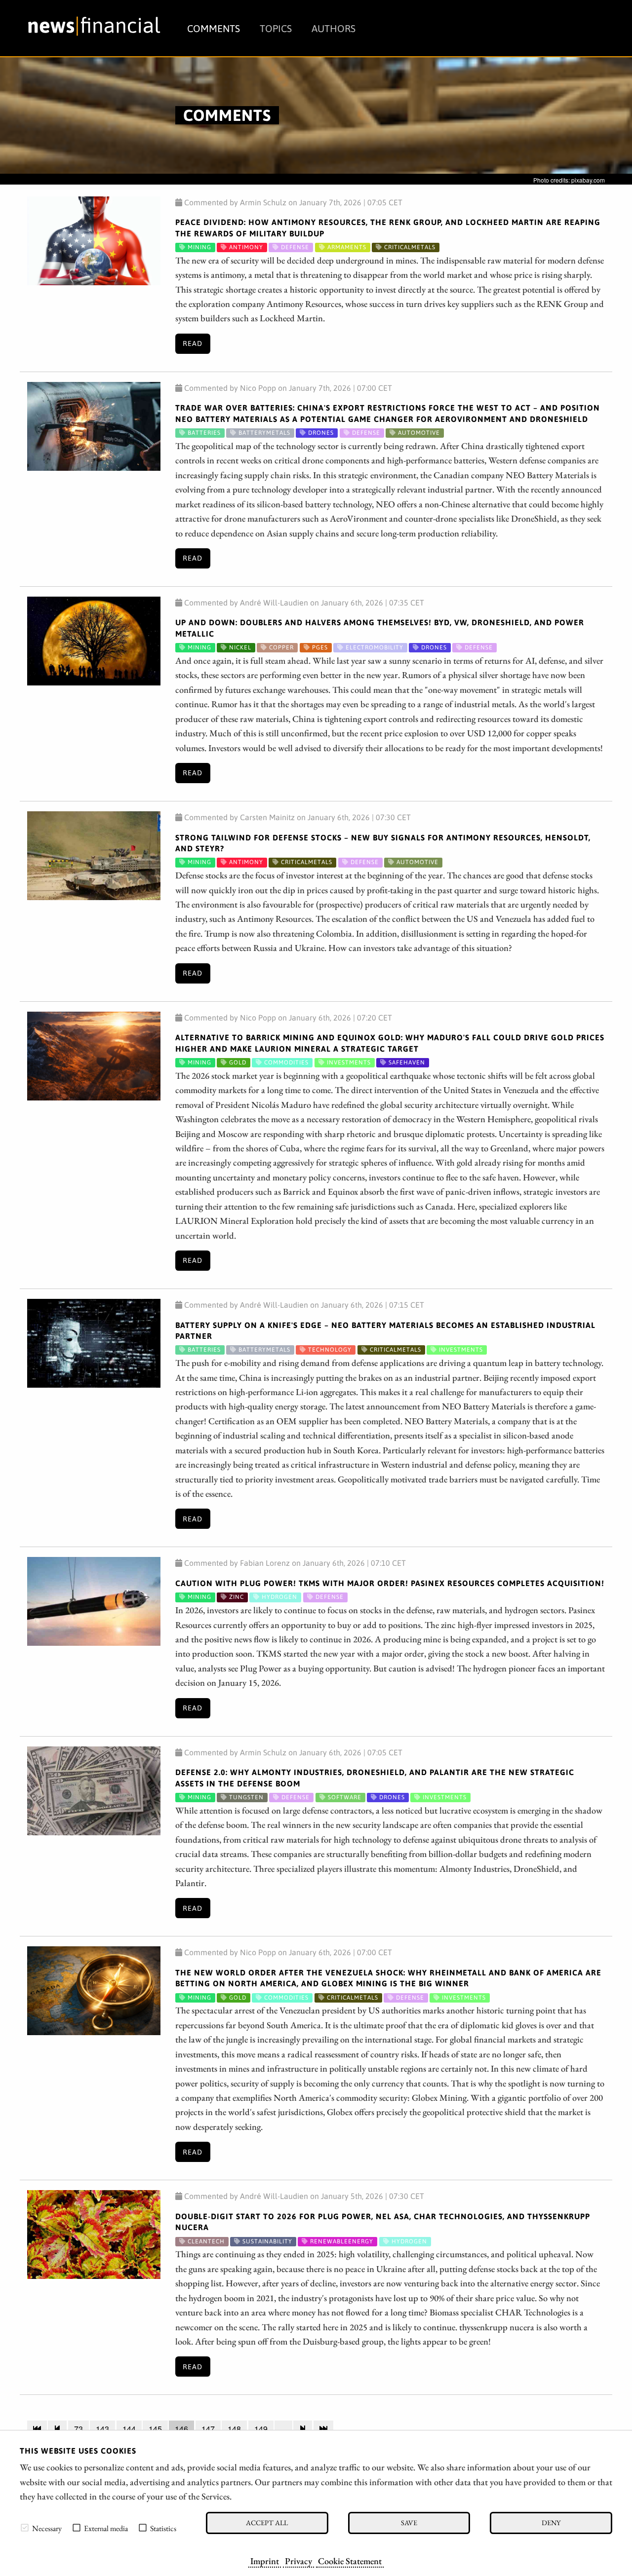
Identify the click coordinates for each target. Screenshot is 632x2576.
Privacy (298, 2561)
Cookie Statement (350, 2561)
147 (208, 2429)
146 (181, 2429)
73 (79, 2429)
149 (261, 2429)
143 (102, 2429)
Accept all (267, 2522)
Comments (214, 28)
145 (155, 2429)
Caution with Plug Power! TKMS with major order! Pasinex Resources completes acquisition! (390, 1583)
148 (234, 2429)
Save (409, 2522)
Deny (551, 2522)
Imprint (265, 2561)
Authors (334, 28)
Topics (276, 28)
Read (193, 343)
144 (129, 2429)
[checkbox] (25, 2528)
